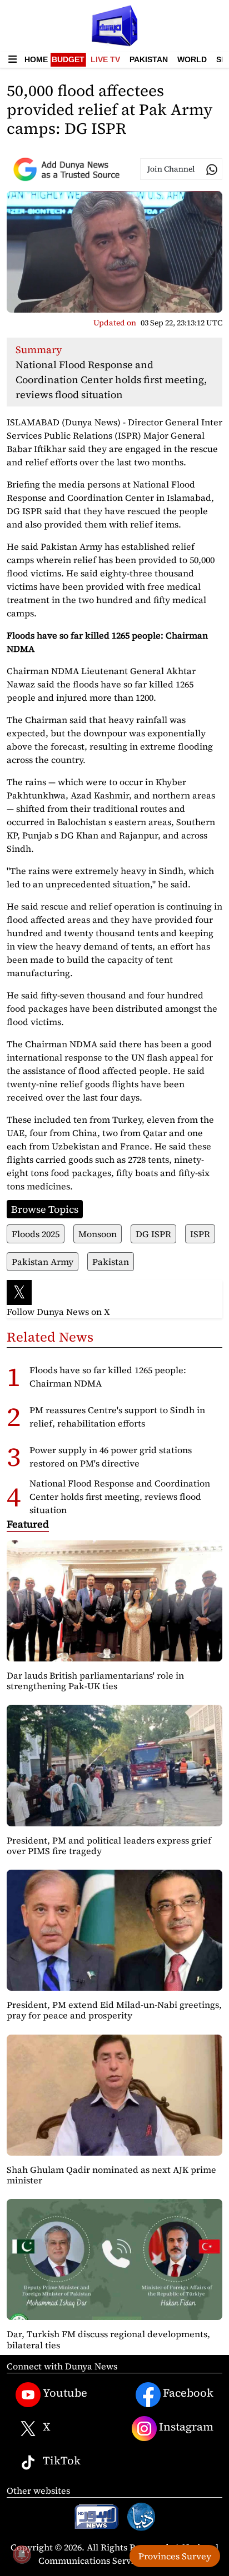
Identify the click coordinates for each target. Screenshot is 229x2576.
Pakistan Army (43, 1262)
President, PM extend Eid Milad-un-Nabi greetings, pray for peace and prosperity (114, 2010)
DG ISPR (153, 1234)
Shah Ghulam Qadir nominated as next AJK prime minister (111, 2175)
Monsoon (98, 1234)
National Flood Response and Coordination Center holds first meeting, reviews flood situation (120, 1497)
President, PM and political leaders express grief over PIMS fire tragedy (109, 1846)
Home (36, 59)
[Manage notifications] (22, 2554)
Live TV (105, 59)
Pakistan (149, 59)
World (192, 59)
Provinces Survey (175, 2556)
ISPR (200, 1234)
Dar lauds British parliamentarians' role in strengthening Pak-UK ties (95, 1681)
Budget (68, 59)
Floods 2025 (36, 1234)
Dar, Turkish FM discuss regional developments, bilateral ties (108, 2339)
